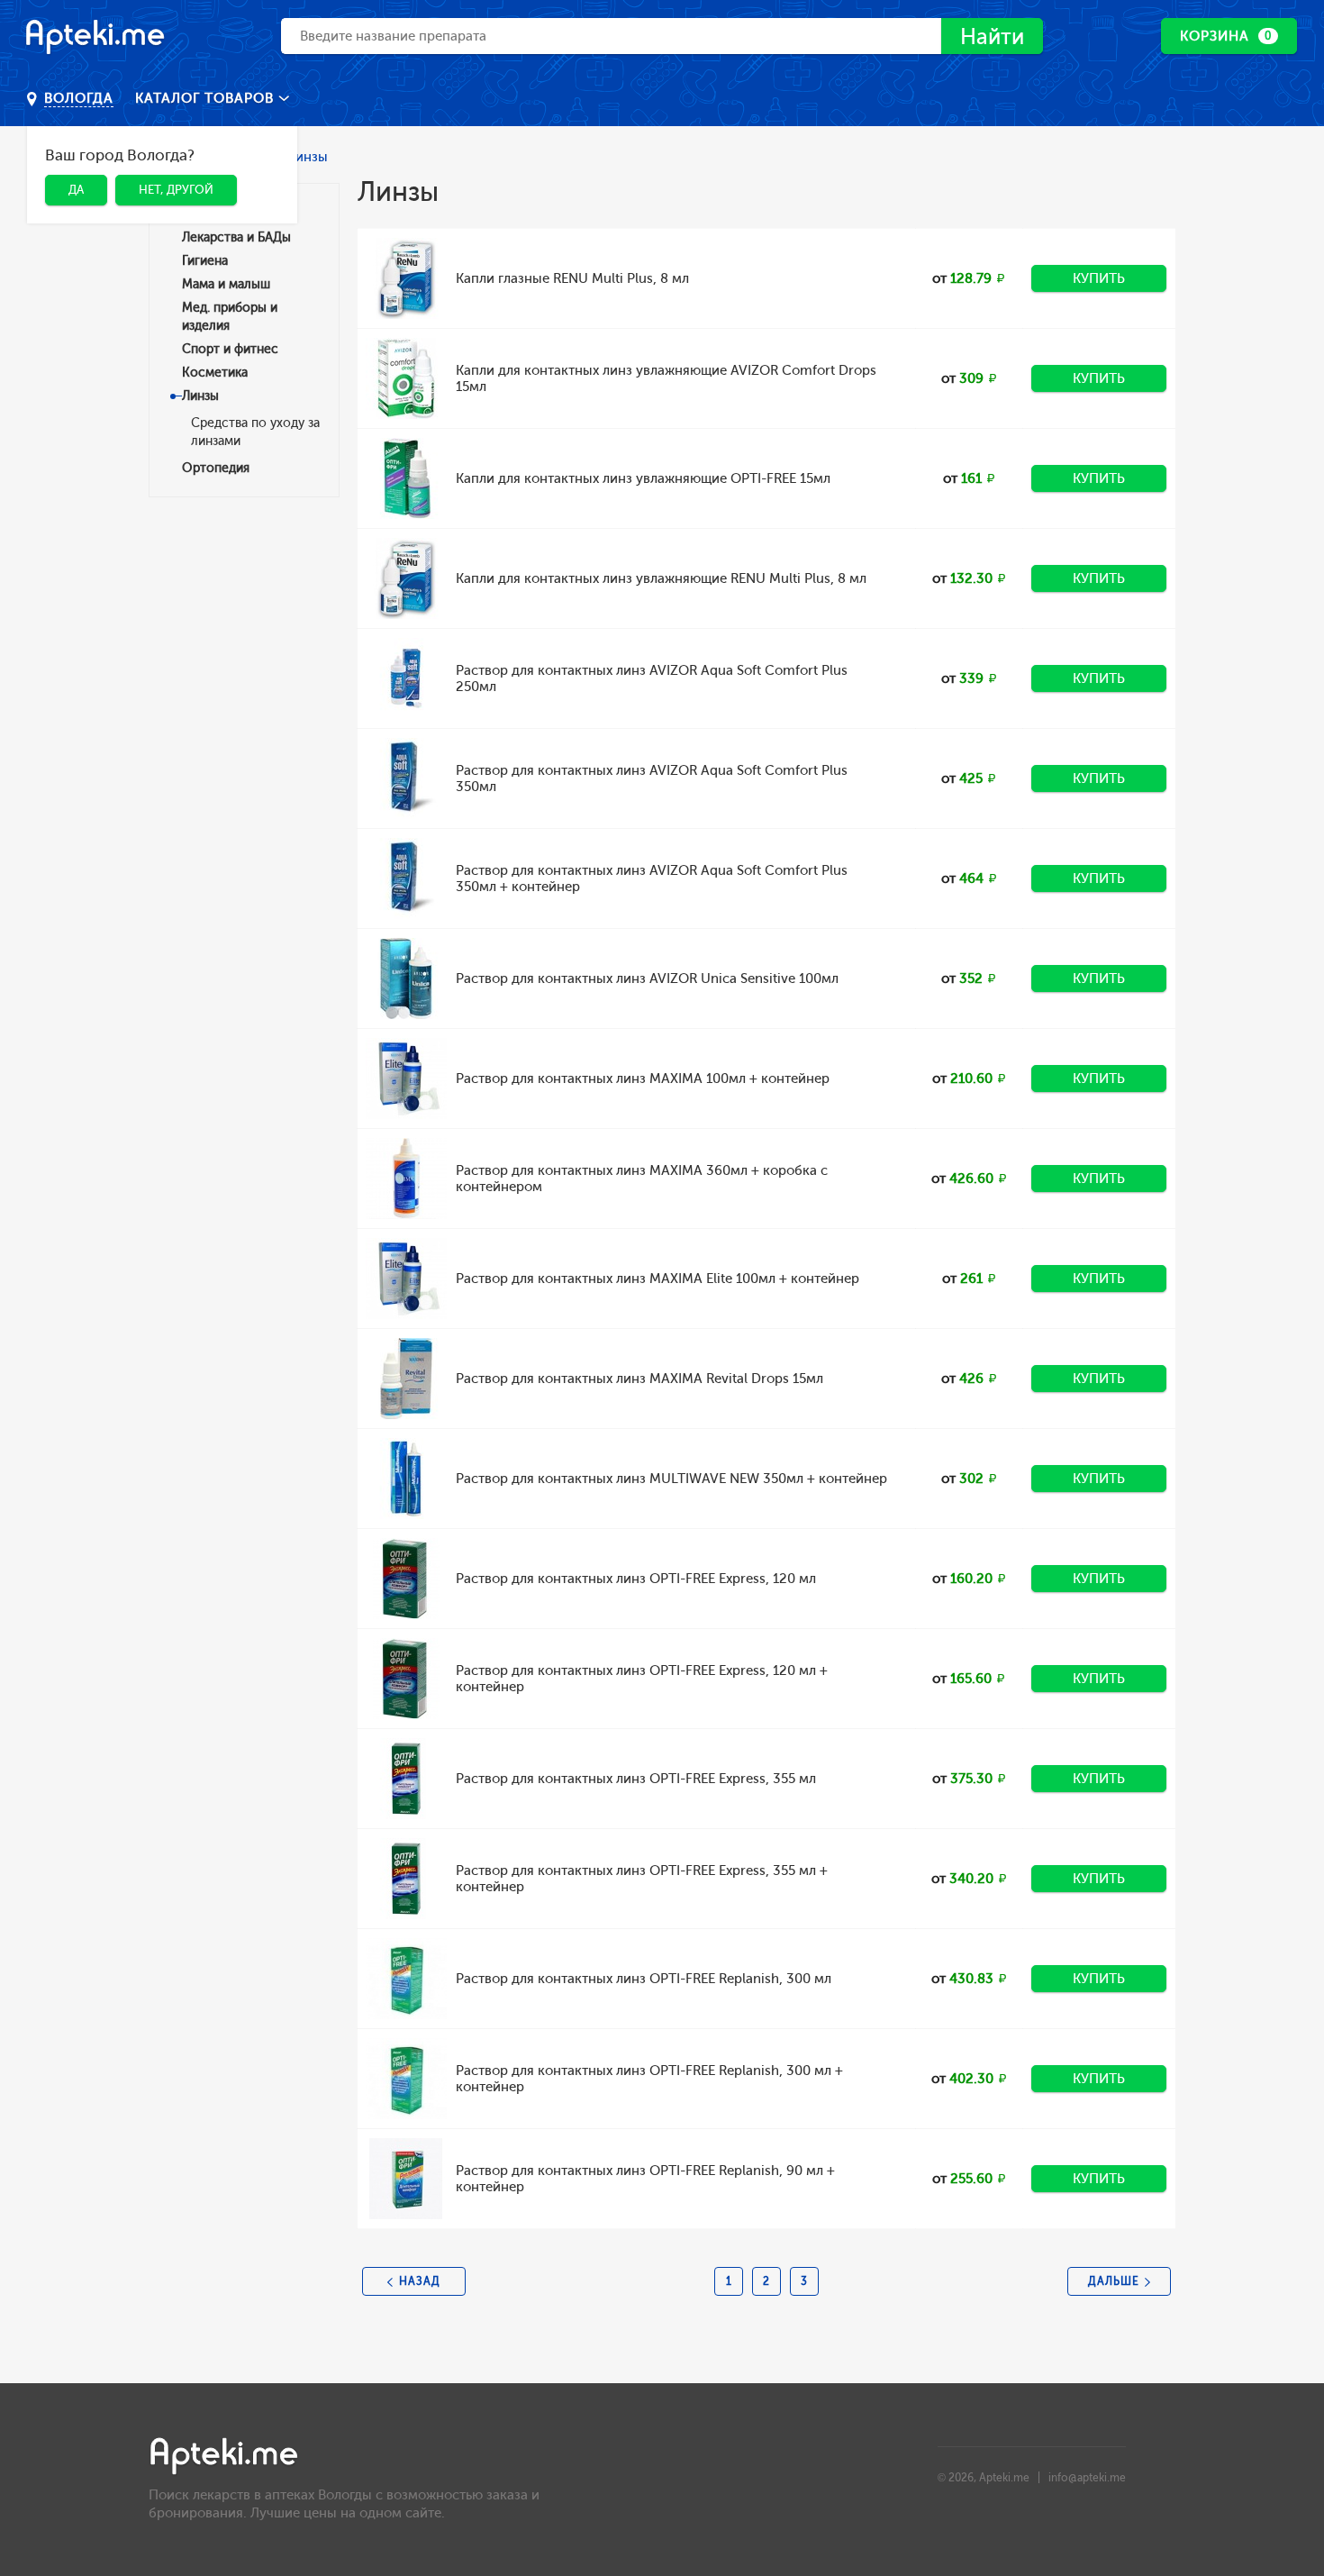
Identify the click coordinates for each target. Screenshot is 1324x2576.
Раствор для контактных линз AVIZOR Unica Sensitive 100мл (647, 979)
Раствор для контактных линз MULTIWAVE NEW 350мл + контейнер (671, 1479)
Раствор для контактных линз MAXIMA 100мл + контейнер (643, 1079)
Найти (992, 36)
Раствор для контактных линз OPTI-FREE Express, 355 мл (636, 1779)
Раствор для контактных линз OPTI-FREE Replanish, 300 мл (644, 1979)
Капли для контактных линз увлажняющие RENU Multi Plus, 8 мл (661, 578)
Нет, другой (176, 190)
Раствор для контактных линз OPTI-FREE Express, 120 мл (636, 1579)
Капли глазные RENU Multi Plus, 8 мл (572, 278)
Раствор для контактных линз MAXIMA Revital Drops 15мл (639, 1379)
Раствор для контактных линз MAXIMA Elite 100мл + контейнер (657, 1279)
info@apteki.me (1087, 2478)
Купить (1099, 278)
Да (76, 190)
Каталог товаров (207, 98)
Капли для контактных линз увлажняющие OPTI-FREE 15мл (643, 478)
